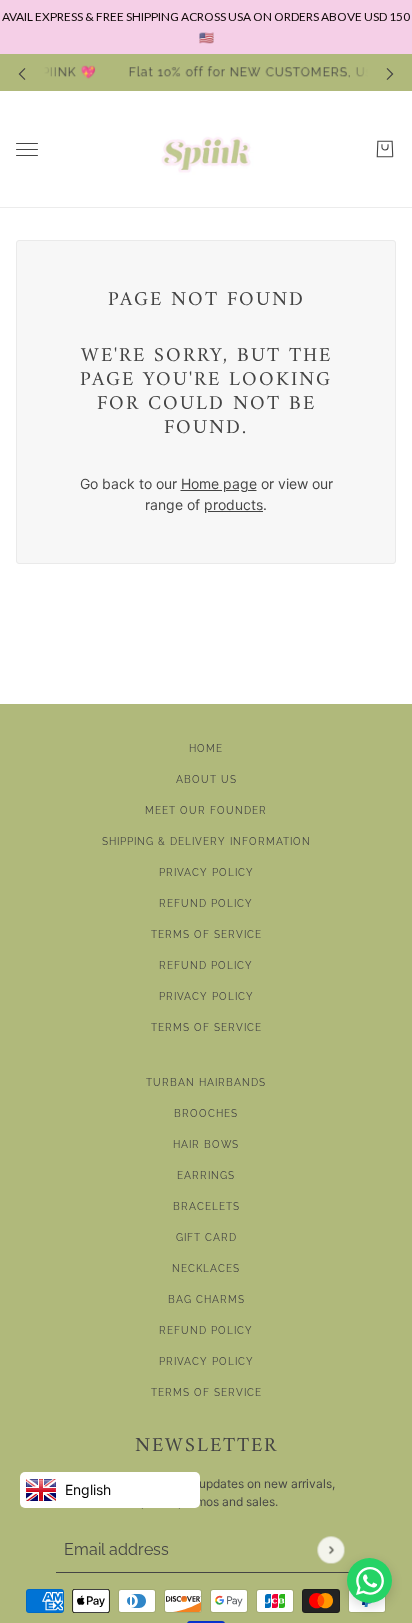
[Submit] (330, 1549)
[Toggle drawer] (27, 149)
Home (206, 748)
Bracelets (206, 1206)
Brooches (206, 1113)
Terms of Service (206, 934)
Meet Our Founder (206, 810)
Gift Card (206, 1237)
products (233, 504)
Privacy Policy (206, 872)
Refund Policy (206, 903)
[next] (390, 73)
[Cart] (385, 149)
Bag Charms (206, 1299)
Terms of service (206, 1027)
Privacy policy (206, 996)
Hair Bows (206, 1144)
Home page (219, 483)
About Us (206, 779)
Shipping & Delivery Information (206, 841)
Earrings (206, 1175)
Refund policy (206, 965)
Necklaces (206, 1268)
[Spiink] (206, 149)
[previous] (22, 73)
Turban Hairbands (206, 1082)
